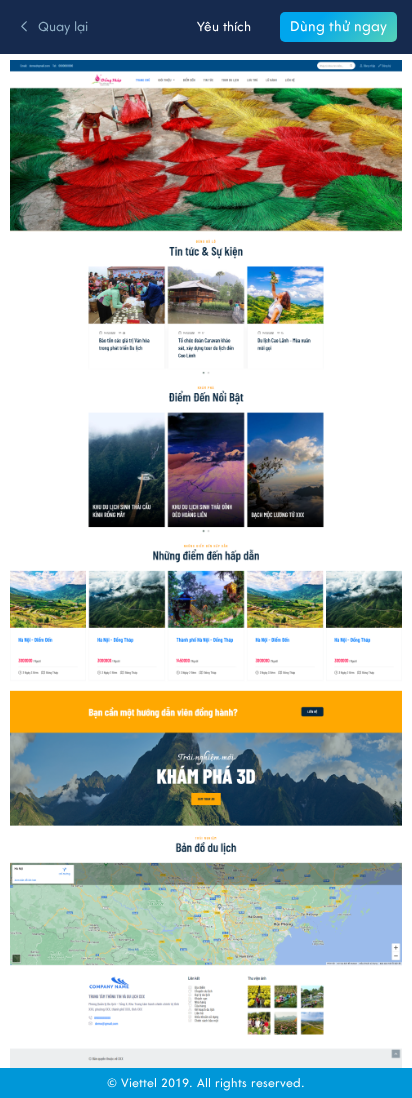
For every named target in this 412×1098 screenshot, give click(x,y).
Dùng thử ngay (338, 26)
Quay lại (63, 27)
